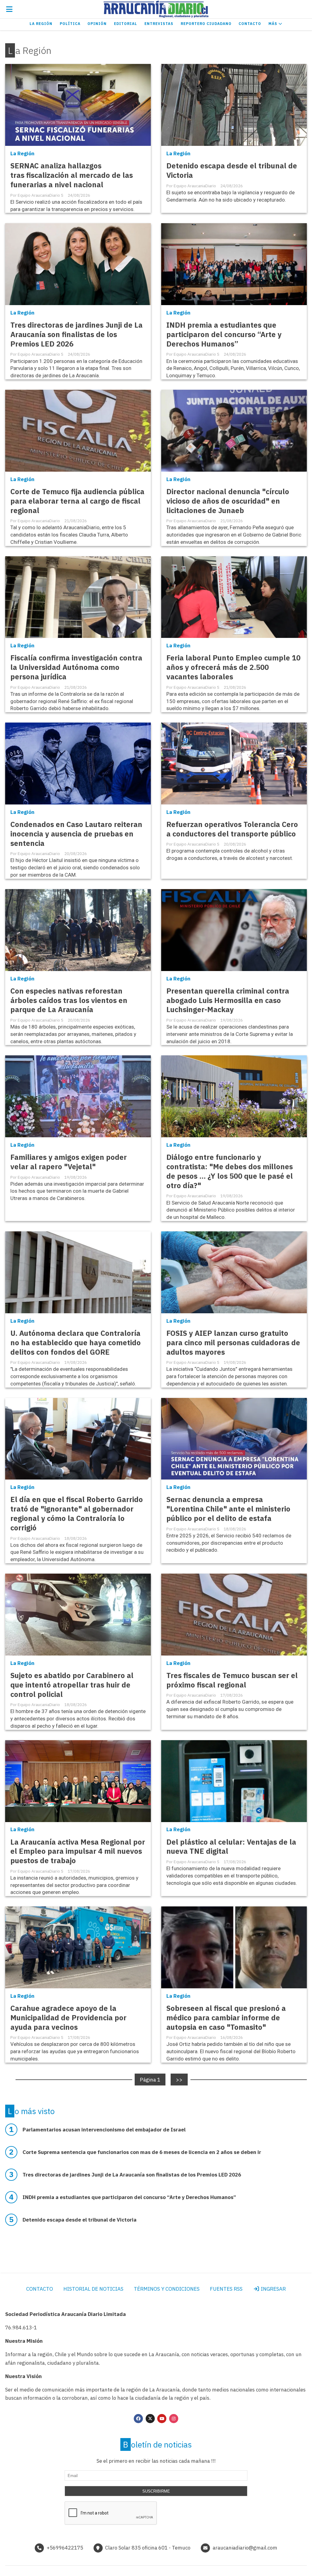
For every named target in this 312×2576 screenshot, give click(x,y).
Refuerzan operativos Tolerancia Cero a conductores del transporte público (232, 829)
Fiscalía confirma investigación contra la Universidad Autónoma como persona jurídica (76, 667)
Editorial (126, 24)
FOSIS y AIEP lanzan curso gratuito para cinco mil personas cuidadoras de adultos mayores (233, 1343)
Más (273, 24)
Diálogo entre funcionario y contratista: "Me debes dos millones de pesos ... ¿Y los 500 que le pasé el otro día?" (230, 1171)
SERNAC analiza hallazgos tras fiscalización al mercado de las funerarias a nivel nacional (72, 175)
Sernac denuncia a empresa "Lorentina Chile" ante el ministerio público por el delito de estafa (228, 1509)
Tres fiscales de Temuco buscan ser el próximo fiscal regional (232, 1680)
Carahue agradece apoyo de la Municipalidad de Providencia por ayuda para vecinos (68, 2018)
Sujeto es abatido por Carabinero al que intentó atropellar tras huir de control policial (72, 1685)
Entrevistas (159, 24)
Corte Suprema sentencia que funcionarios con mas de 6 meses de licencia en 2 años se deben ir (142, 2152)
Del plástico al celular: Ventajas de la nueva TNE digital (231, 1847)
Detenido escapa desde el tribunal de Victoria (232, 171)
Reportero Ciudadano (206, 24)
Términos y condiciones (167, 2289)
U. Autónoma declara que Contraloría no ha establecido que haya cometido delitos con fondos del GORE (76, 1343)
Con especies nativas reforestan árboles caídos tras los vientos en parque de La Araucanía (69, 1000)
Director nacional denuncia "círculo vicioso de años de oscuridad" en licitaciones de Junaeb (228, 501)
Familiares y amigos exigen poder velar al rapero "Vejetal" (69, 1162)
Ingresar (273, 2289)
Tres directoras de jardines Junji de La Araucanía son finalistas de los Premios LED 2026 (76, 334)
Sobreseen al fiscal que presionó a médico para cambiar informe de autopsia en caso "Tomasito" (226, 2018)
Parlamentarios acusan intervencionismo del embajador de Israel (104, 2130)
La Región (41, 24)
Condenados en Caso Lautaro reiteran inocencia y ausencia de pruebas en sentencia (76, 834)
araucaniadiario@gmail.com (245, 2548)
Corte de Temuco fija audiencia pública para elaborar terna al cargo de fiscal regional (77, 501)
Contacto (250, 24)
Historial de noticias (93, 2289)
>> (179, 2079)
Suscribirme (156, 2491)
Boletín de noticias (157, 2444)
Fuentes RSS (226, 2289)
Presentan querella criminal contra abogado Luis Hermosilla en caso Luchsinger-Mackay (228, 1000)
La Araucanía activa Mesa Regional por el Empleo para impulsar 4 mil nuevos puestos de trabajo (78, 1851)
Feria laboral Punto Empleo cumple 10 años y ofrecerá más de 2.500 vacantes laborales (233, 667)
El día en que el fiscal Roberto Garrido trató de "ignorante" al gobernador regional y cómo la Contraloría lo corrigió (77, 1514)
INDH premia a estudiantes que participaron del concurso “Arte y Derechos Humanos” (224, 334)
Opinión (97, 24)
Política (70, 24)
